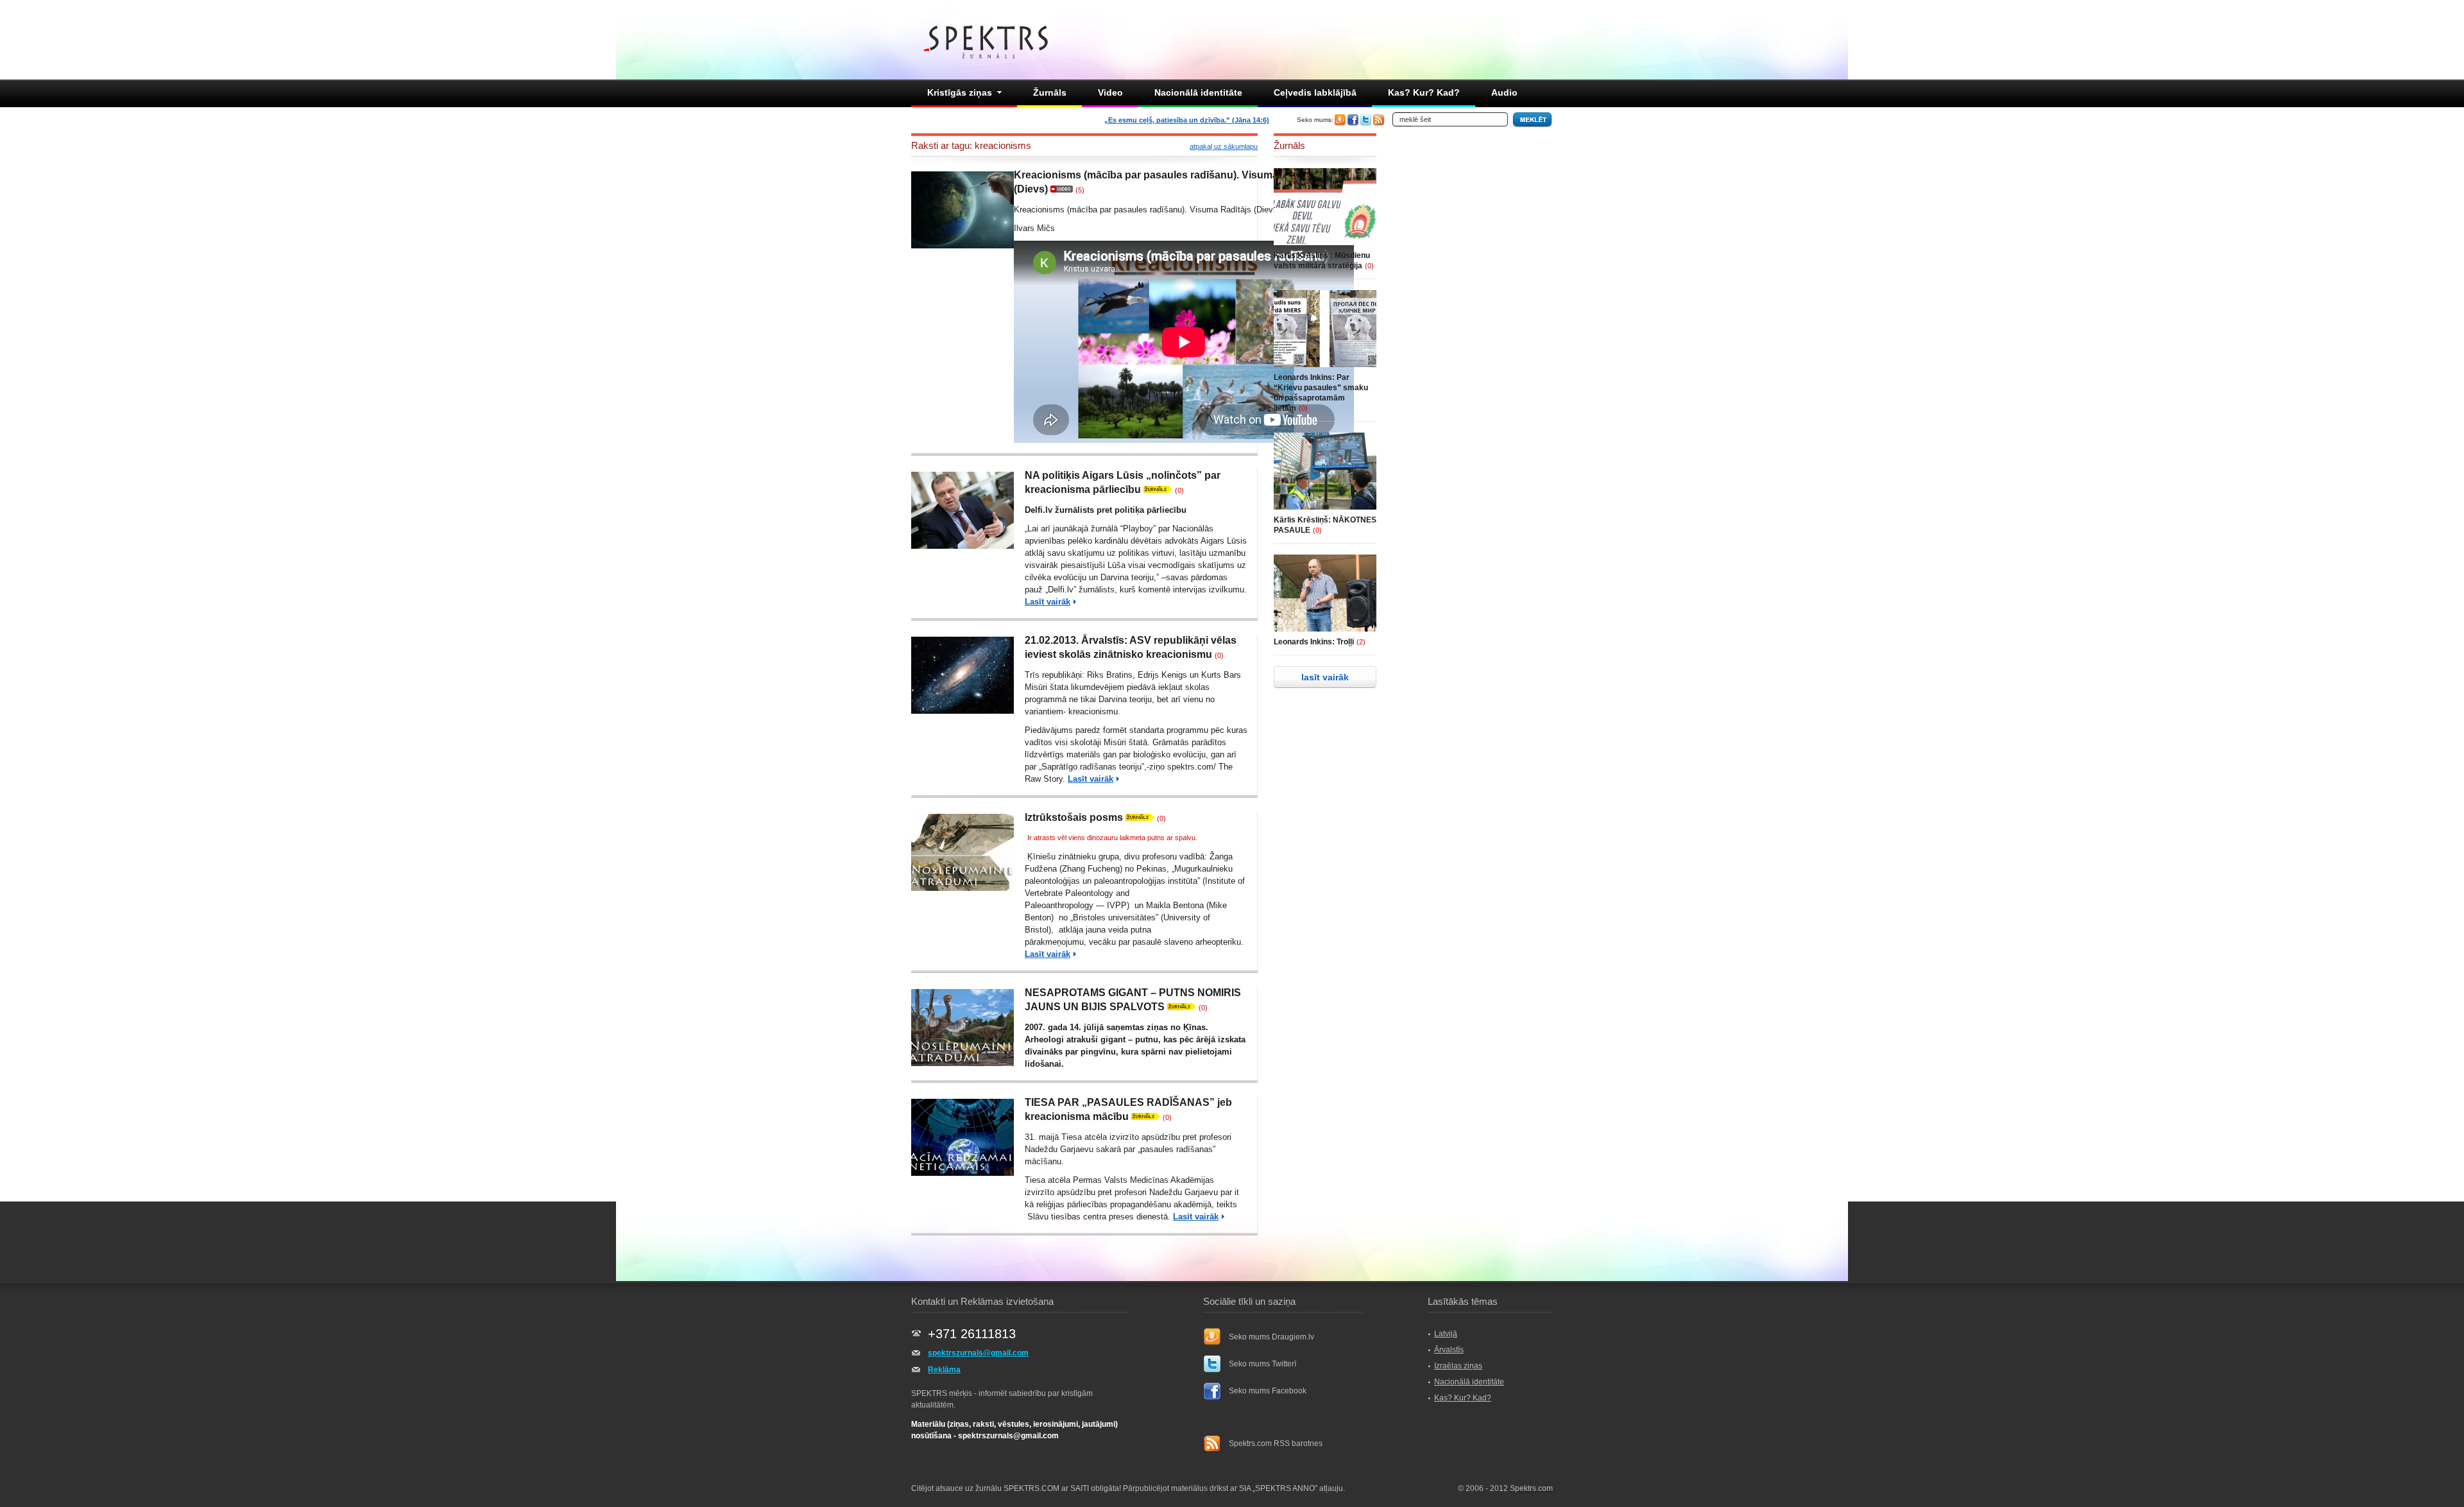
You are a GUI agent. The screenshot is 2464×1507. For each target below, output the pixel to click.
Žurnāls (1050, 92)
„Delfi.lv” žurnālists (1080, 590)
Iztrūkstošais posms (1074, 817)
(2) (1361, 642)
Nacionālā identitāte (1198, 92)
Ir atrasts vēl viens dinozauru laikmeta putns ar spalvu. (1112, 838)
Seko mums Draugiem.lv (1271, 1337)
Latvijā (1446, 1334)
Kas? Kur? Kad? (1424, 92)
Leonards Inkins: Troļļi (1314, 642)
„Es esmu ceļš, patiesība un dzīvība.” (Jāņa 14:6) (1187, 120)
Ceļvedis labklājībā (1315, 92)
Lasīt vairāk (1048, 602)
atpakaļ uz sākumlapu (1224, 146)
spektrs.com (1190, 767)
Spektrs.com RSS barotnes (1276, 1443)
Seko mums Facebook (1268, 1391)
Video (1110, 92)
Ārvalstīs (1449, 1350)
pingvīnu (1098, 1052)
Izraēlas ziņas (1458, 1366)
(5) (1080, 190)
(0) (1179, 490)
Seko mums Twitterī (1262, 1364)
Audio (1504, 92)
